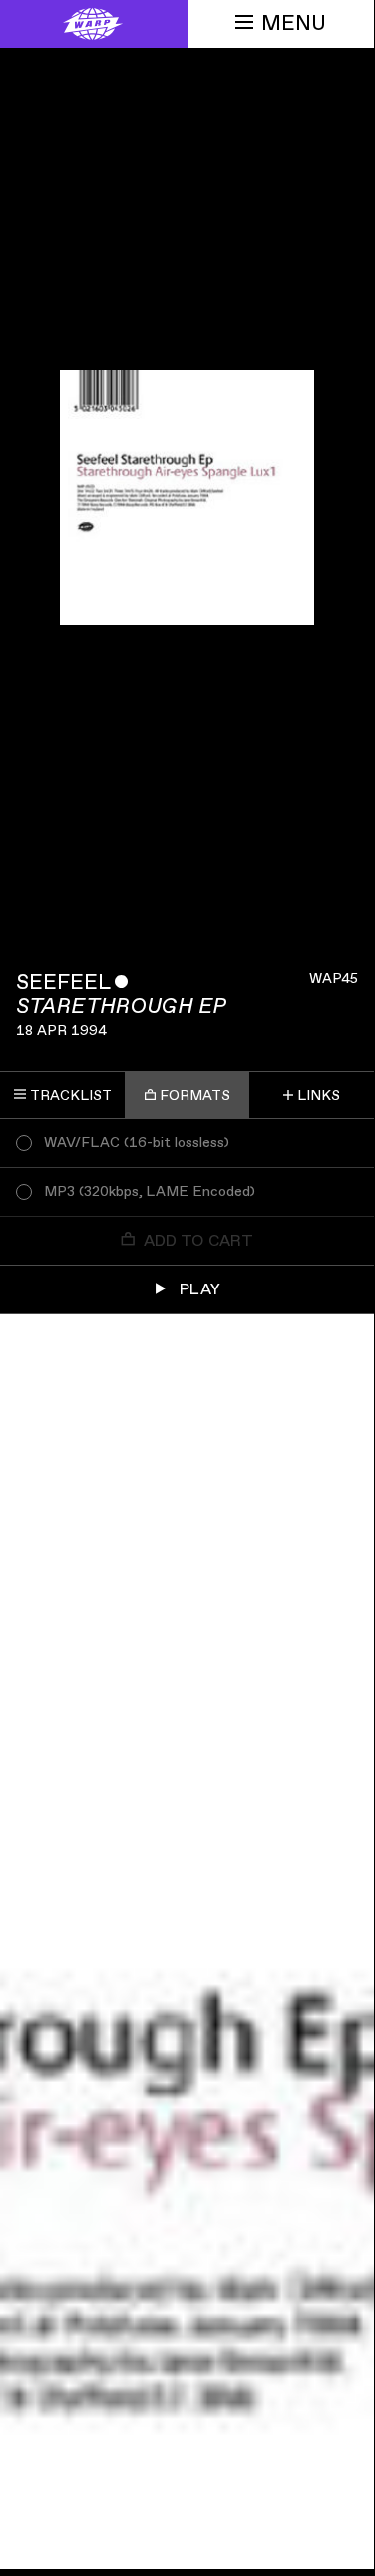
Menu (294, 23)
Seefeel (63, 983)
